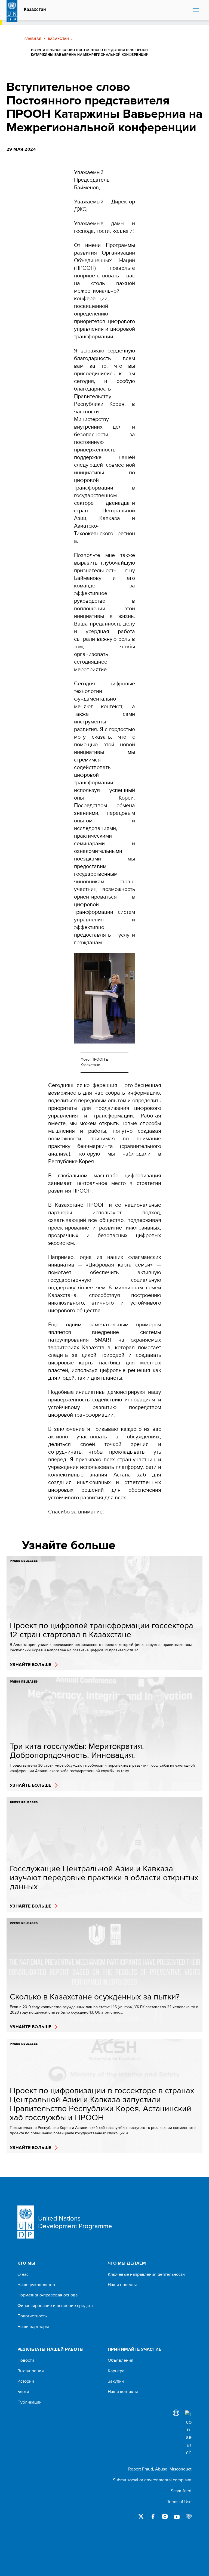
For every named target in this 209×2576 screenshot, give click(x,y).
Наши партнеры (33, 2327)
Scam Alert (181, 2491)
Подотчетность (32, 2316)
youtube (177, 2516)
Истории (26, 2381)
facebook (153, 2516)
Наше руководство (36, 2285)
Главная (33, 39)
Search (188, 10)
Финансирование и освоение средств (55, 2306)
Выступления (31, 2371)
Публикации (30, 2402)
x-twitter (141, 2516)
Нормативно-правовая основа (47, 2295)
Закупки (116, 2381)
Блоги (23, 2392)
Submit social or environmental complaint (152, 2480)
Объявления (121, 2360)
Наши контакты (123, 2392)
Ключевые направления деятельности (146, 2274)
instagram (165, 2516)
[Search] (188, 2433)
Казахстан (35, 10)
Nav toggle (196, 10)
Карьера (116, 2371)
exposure (189, 2516)
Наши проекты (122, 2285)
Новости (26, 2360)
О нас (23, 2274)
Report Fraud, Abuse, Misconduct (160, 2469)
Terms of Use (179, 2502)
